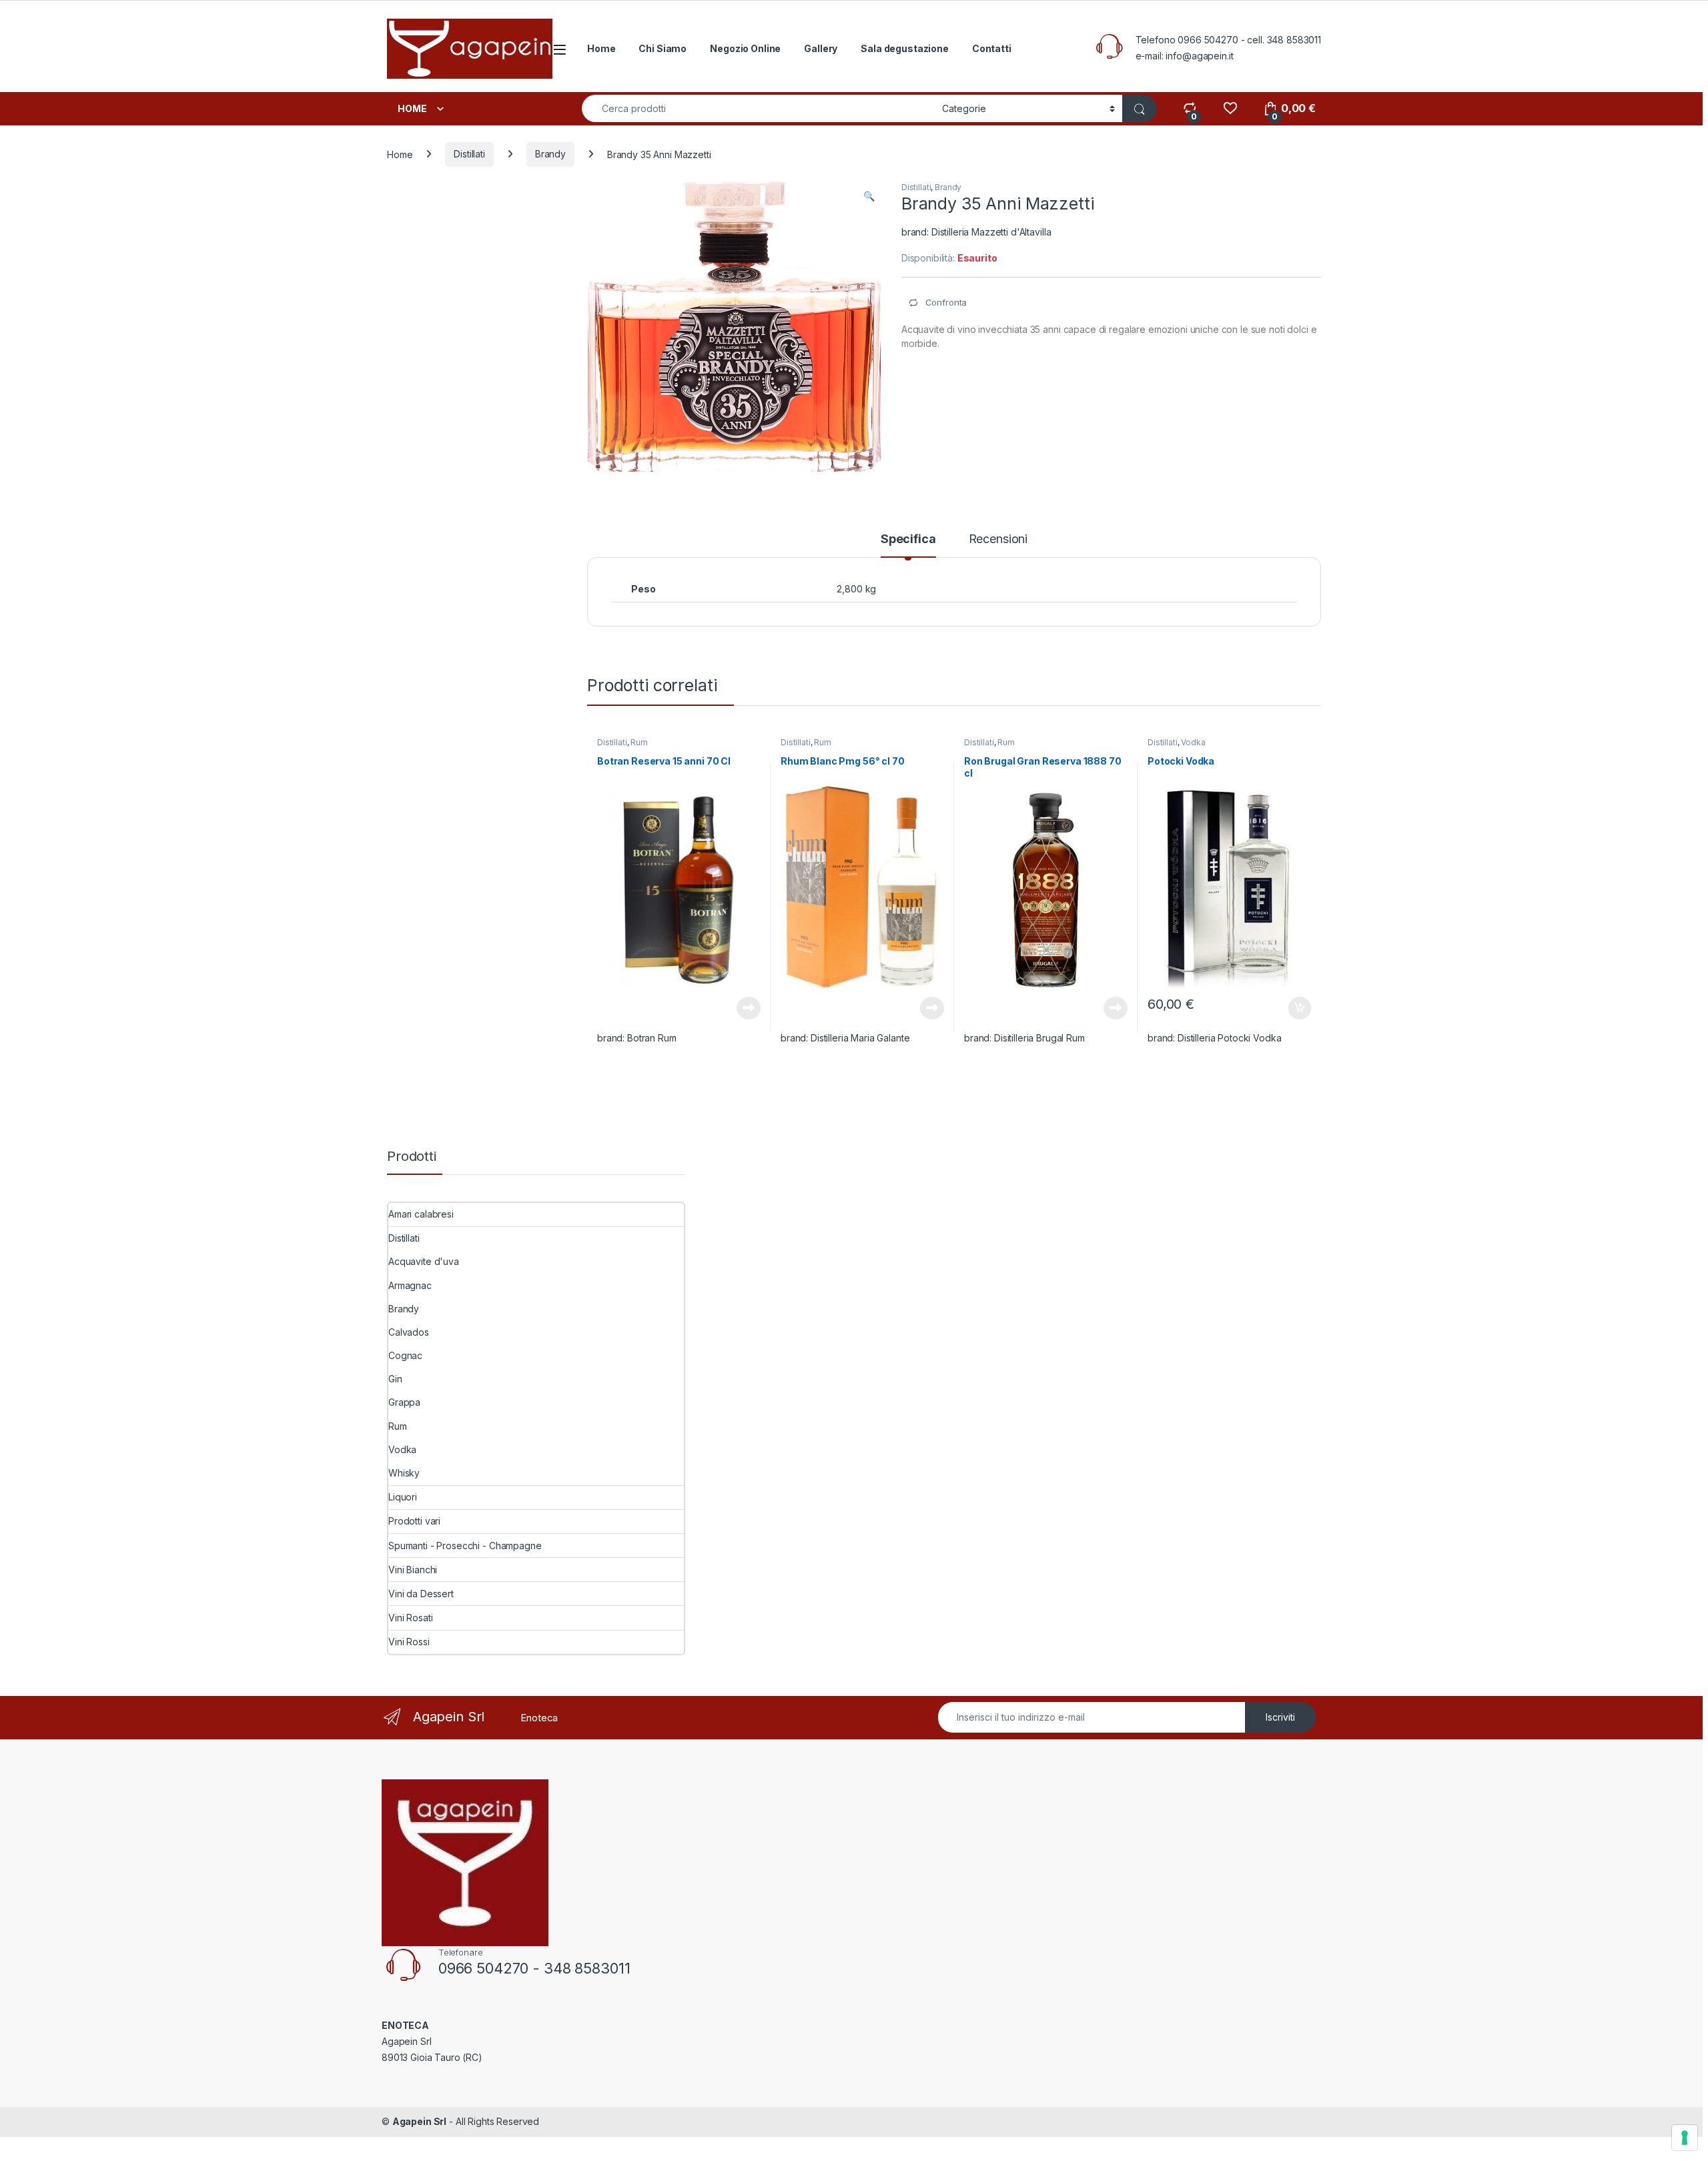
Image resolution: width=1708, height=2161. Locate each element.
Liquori (403, 1497)
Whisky (404, 1473)
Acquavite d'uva (424, 1261)
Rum (639, 742)
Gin (395, 1379)
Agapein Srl (419, 2121)
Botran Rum (652, 1038)
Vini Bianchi (413, 1570)
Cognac (405, 1355)
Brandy (550, 154)
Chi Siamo (663, 48)
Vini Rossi (409, 1642)
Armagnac (410, 1285)
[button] (869, 196)
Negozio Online (745, 48)
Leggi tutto (749, 1008)
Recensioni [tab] (998, 539)
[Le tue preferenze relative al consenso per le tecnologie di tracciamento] (1685, 2138)
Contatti (992, 48)
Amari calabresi (421, 1214)
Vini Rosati (410, 1618)
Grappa (404, 1402)
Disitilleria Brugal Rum (1039, 1038)
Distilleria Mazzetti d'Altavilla (991, 232)
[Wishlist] (1230, 108)
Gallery (821, 48)
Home (601, 48)
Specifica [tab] (908, 539)
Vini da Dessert (421, 1594)
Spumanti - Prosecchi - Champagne (465, 1546)
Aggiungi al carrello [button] (1292, 1008)
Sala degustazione (905, 48)
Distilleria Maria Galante (860, 1038)
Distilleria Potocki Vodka (1230, 1038)
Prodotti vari (414, 1521)
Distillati (469, 154)
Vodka (1193, 742)
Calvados (409, 1332)
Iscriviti (1280, 1717)
